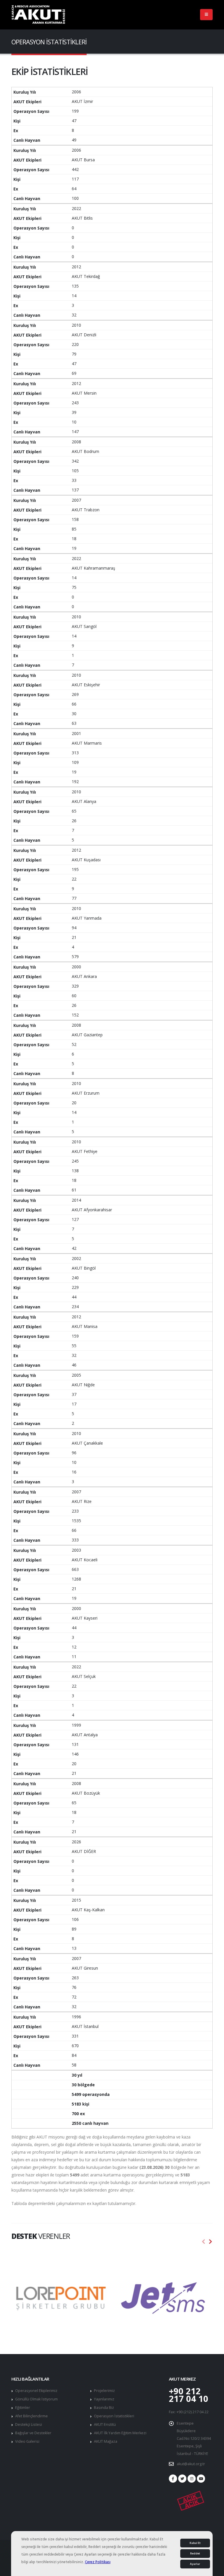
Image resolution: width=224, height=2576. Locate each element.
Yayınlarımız (104, 2399)
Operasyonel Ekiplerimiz (36, 2391)
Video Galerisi (27, 2441)
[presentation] (204, 2242)
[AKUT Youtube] (201, 2479)
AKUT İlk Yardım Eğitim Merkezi (120, 2433)
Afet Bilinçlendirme (32, 2416)
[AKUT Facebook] (173, 2479)
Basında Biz (104, 2408)
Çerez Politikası (98, 2562)
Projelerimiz (104, 2391)
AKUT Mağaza (106, 2441)
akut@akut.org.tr (191, 2464)
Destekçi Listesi (29, 2424)
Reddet (195, 2554)
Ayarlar (195, 2564)
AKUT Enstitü (105, 2424)
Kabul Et (195, 2543)
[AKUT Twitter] (182, 2479)
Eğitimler (23, 2408)
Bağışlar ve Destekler (33, 2433)
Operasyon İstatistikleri (114, 2416)
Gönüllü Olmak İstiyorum (36, 2399)
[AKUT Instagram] (192, 2479)
